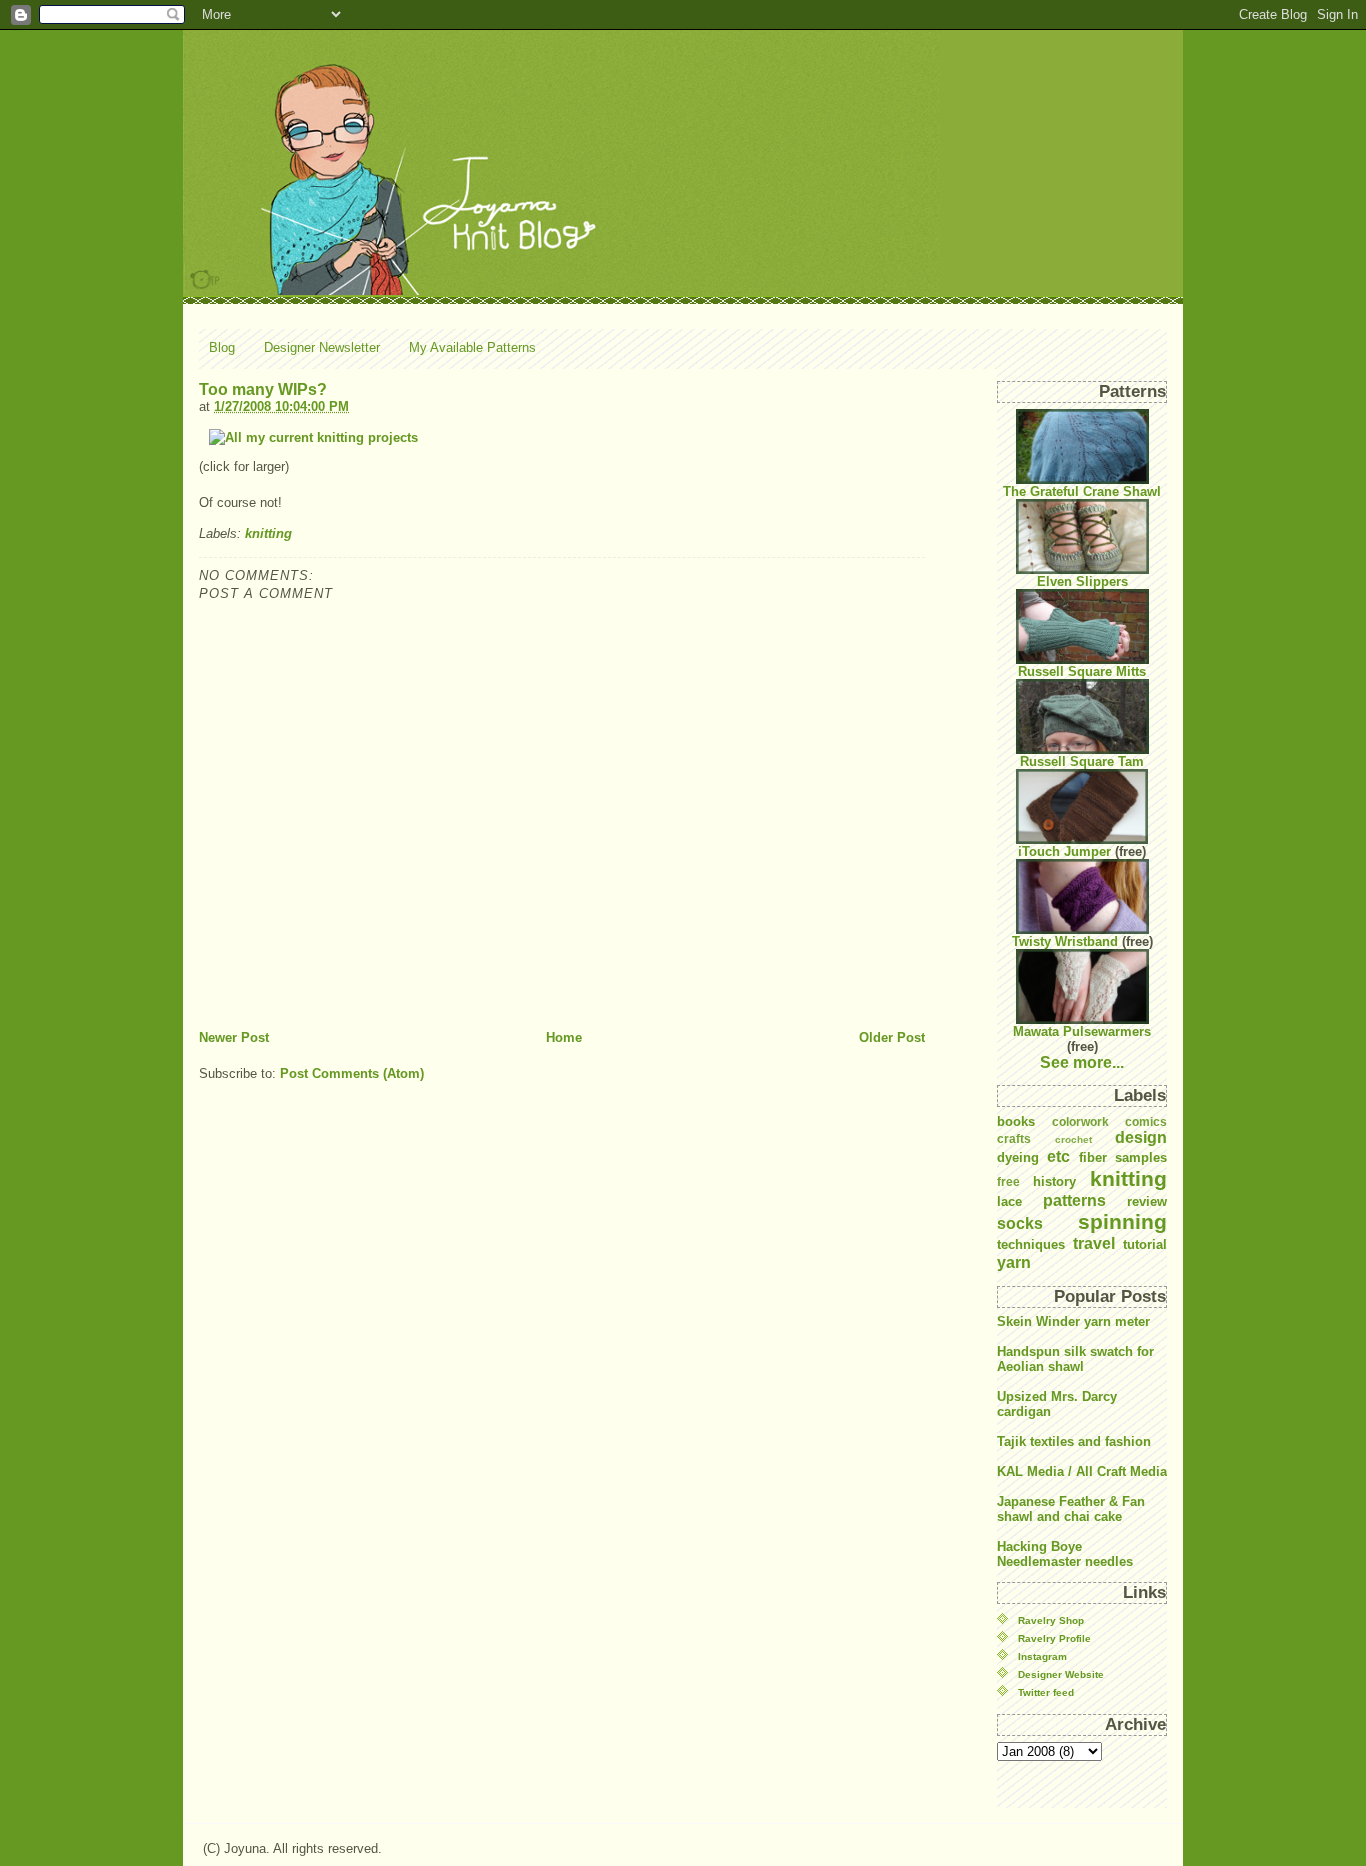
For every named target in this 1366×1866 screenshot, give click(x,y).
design (1141, 1137)
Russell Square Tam (1082, 761)
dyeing (1018, 1157)
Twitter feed (1046, 1692)
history (1054, 1181)
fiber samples (1123, 1157)
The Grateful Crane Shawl (1082, 491)
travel (1094, 1243)
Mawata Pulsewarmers (1082, 1031)
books (1016, 1121)
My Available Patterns (472, 347)
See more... (1082, 1062)
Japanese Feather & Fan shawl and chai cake (1071, 1509)
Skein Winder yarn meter (1073, 1321)
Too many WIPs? (263, 389)
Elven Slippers (1082, 581)
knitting (268, 533)
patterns (1074, 1200)
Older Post (892, 1037)
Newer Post (234, 1037)
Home (564, 1037)
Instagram (1042, 1656)
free (1008, 1181)
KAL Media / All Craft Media (1082, 1471)
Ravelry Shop (1051, 1620)
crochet (1073, 1139)
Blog (222, 347)
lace (1009, 1201)
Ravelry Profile (1054, 1638)
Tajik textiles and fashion (1074, 1441)
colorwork (1080, 1121)
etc (1058, 1156)
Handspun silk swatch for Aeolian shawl (1075, 1359)
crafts (1014, 1138)
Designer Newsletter (322, 347)
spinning (1122, 1221)
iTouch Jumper (1064, 851)
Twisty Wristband (1065, 941)
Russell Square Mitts (1082, 671)
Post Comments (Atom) (352, 1073)
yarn (1014, 1262)
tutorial (1145, 1244)
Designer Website (1061, 1674)
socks (1020, 1223)
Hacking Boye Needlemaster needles (1065, 1554)
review (1147, 1201)
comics (1146, 1121)
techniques (1031, 1244)
